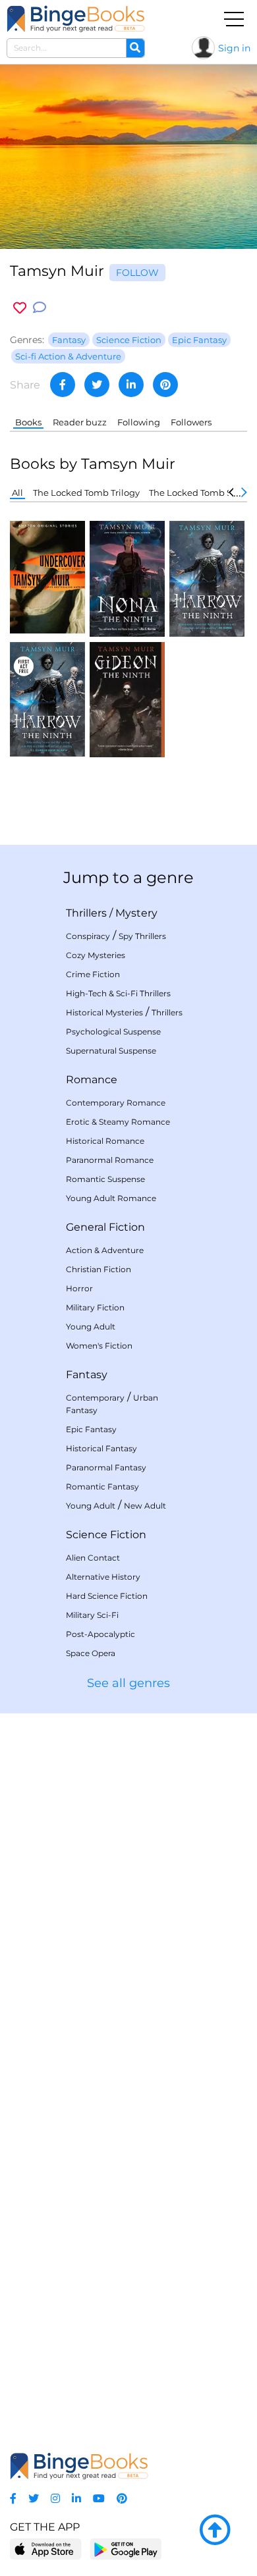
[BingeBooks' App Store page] (46, 2549)
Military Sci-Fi (92, 1615)
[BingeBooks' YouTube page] (99, 2499)
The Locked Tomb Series (201, 493)
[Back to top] (215, 2531)
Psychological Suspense (113, 1032)
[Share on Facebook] (63, 385)
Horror (79, 1288)
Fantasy (87, 1375)
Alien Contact (93, 1558)
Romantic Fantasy (102, 1487)
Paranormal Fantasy (106, 1467)
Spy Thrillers (142, 936)
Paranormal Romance (110, 1160)
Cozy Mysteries (96, 955)
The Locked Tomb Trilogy (86, 493)
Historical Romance (105, 1141)
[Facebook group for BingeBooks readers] (13, 2499)
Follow (137, 273)
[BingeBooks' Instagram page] (55, 2499)
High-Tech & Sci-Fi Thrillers (118, 993)
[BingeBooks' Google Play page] (126, 2549)
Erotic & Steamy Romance (118, 1122)
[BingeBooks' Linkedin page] (76, 2499)
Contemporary (95, 1398)
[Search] (135, 48)
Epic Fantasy (91, 1429)
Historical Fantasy (101, 1448)
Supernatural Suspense (111, 1051)
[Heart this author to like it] (20, 308)
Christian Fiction (99, 1269)
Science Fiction (106, 1535)
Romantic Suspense (105, 1179)
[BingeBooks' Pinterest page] (122, 2499)
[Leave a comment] (40, 308)
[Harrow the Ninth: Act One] (47, 698)
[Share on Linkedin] (131, 385)
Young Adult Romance (111, 1198)
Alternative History (103, 1577)
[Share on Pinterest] (165, 385)
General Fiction (105, 1227)
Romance (92, 1080)
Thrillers (86, 913)
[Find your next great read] (76, 19)
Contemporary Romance (116, 1103)
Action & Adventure (105, 1250)
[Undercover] (47, 577)
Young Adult (91, 1327)
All (17, 493)
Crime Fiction (93, 974)
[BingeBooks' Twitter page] (34, 2499)
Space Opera (91, 1653)
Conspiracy (88, 936)
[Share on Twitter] (97, 385)
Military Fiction (95, 1307)
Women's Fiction (99, 1346)
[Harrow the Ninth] (207, 578)
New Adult (145, 1506)
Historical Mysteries (104, 1012)
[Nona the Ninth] (127, 578)
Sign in (234, 48)
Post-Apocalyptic (100, 1634)
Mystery (136, 913)
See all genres (128, 1683)
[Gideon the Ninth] (127, 698)
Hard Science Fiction (107, 1596)
